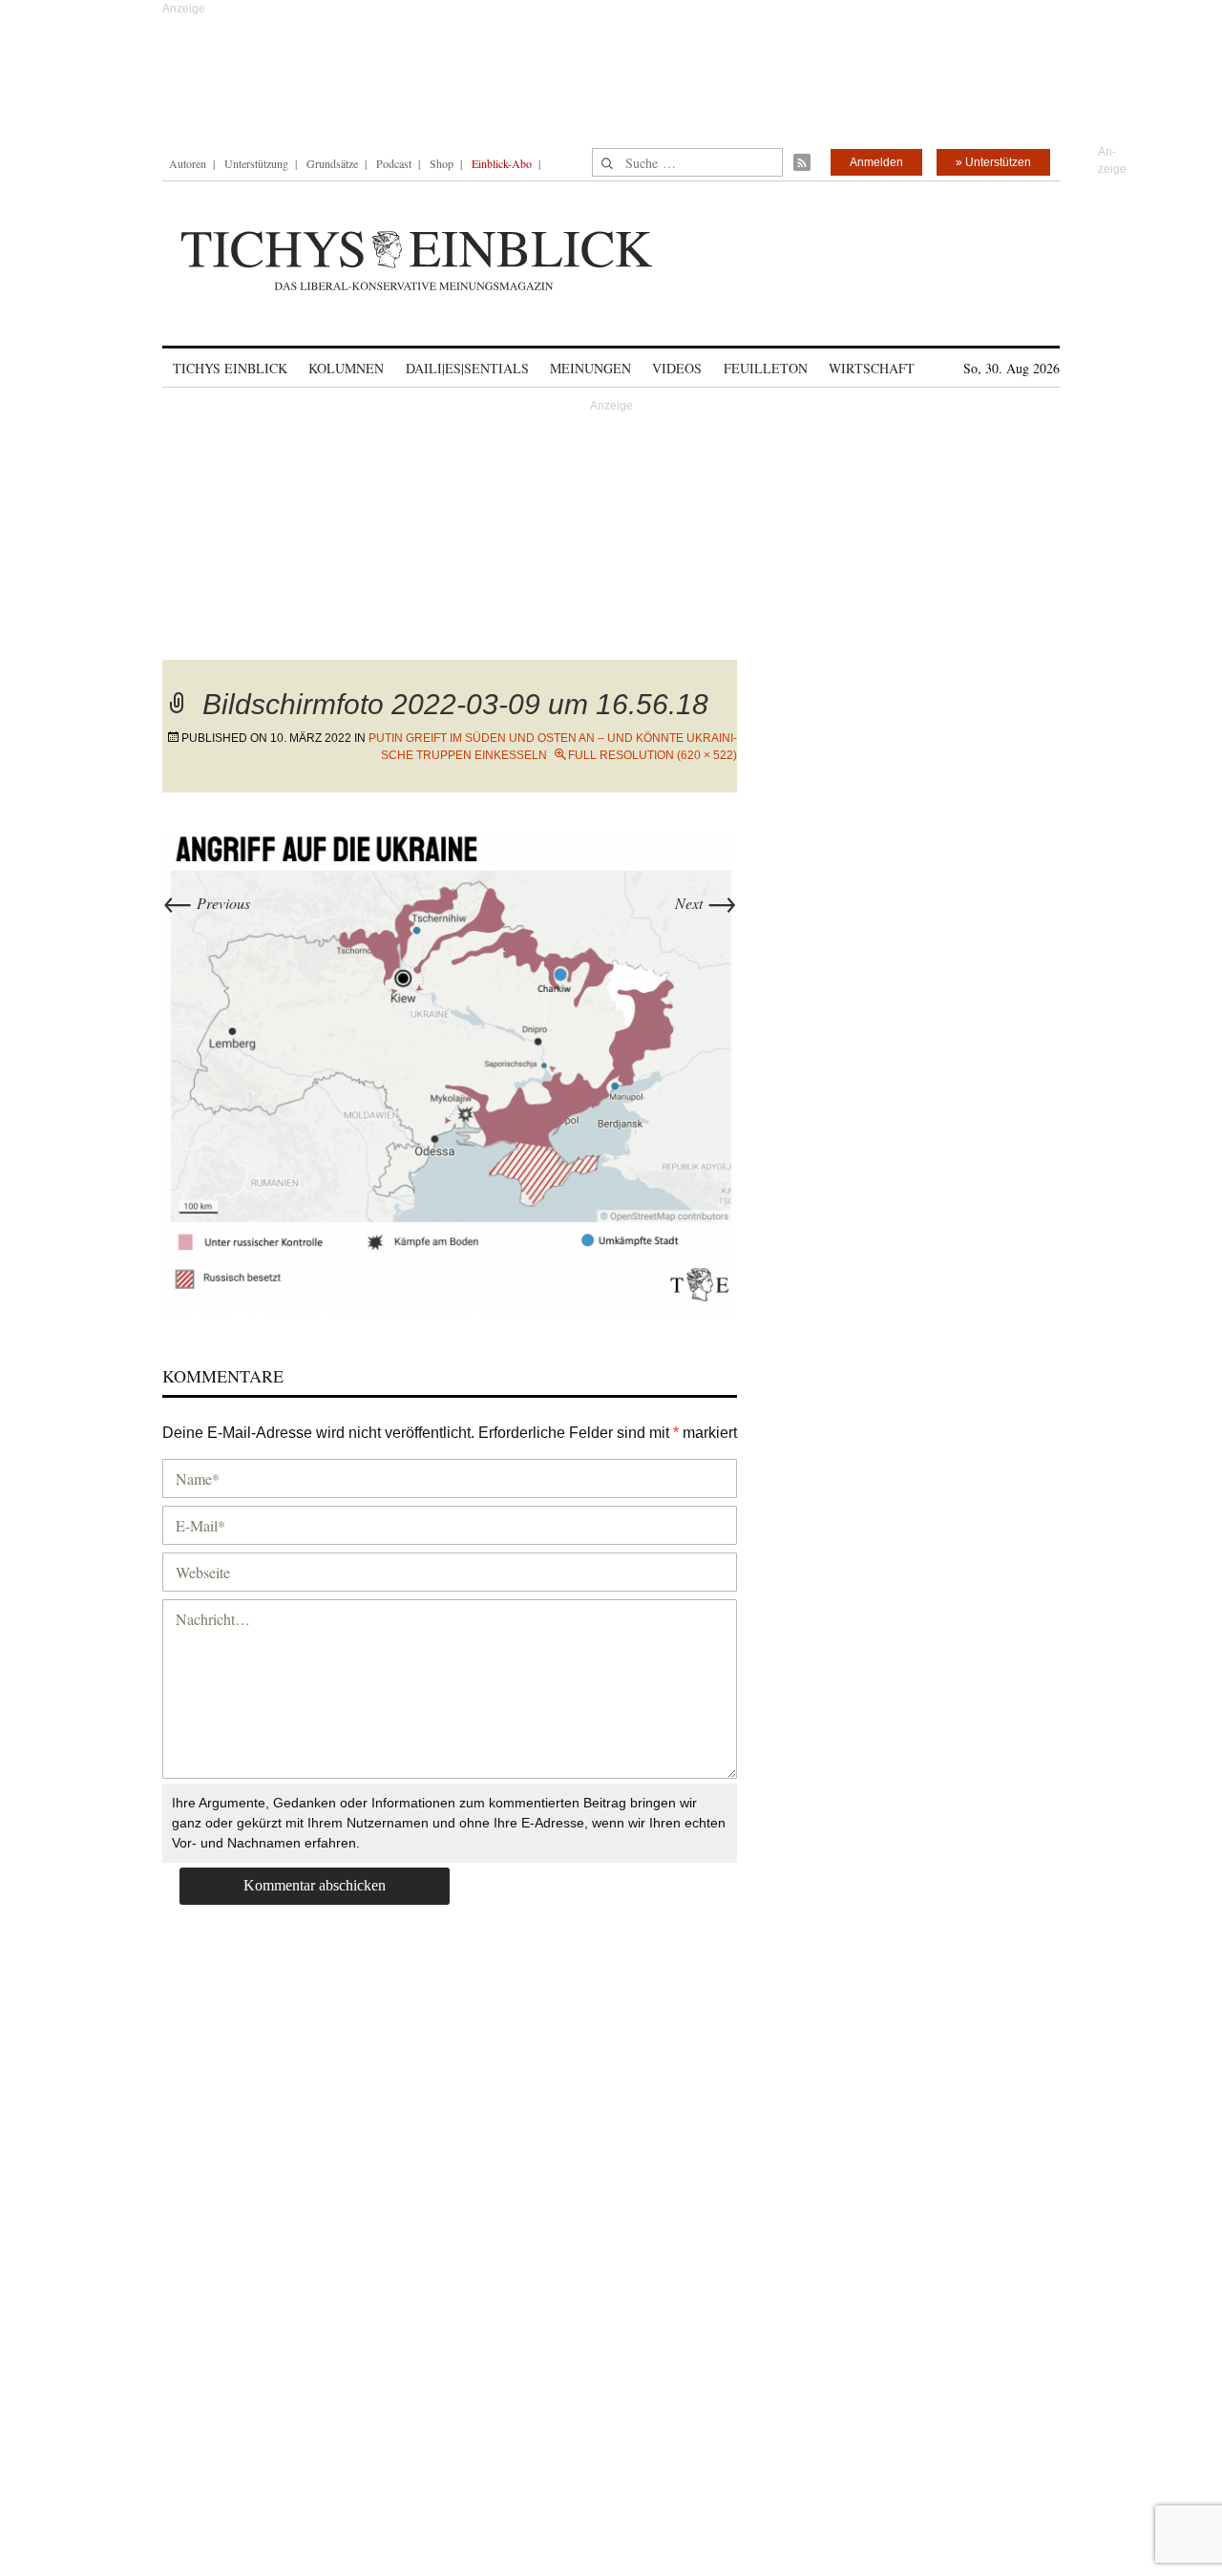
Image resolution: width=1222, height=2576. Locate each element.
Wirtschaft (872, 368)
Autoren (188, 163)
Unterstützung (256, 163)
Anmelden (876, 162)
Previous (206, 903)
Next (706, 903)
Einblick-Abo (502, 163)
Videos (677, 368)
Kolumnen (346, 368)
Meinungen (590, 368)
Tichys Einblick (230, 368)
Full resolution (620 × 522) (653, 755)
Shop (442, 163)
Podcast (394, 163)
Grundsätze (332, 163)
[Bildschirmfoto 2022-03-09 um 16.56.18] (450, 1070)
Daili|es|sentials (467, 368)
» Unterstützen (993, 162)
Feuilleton (766, 368)
